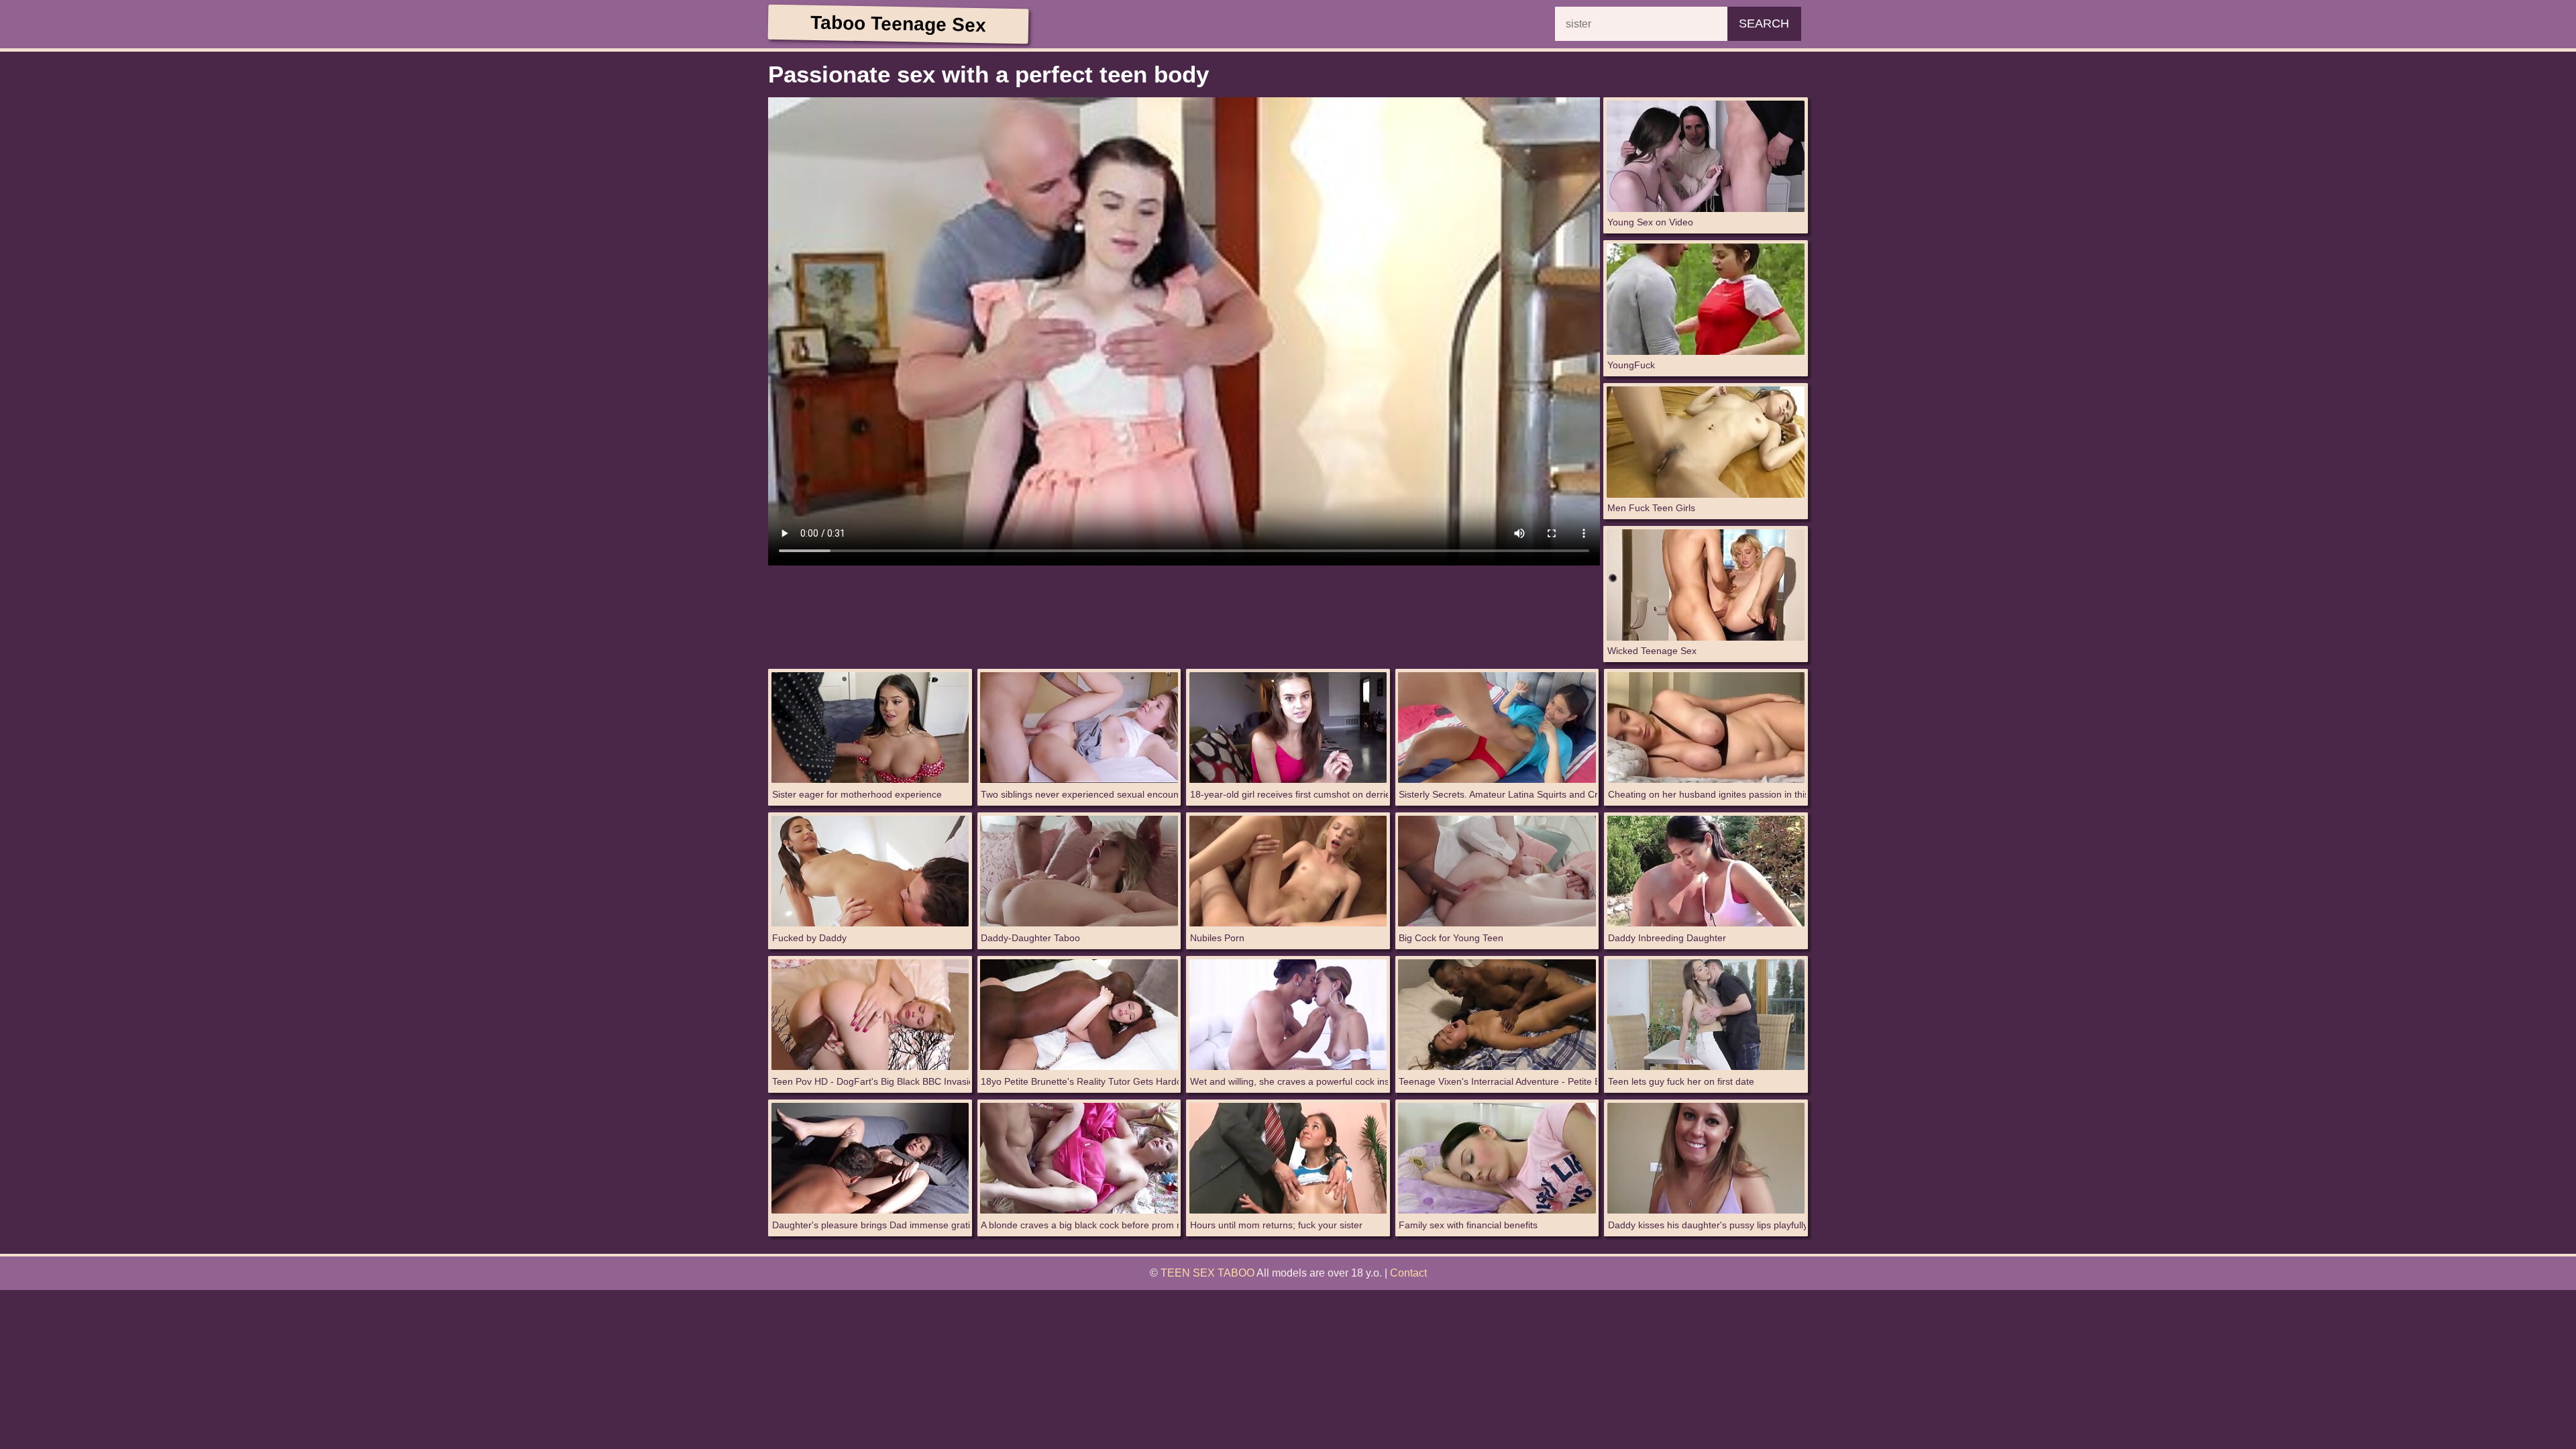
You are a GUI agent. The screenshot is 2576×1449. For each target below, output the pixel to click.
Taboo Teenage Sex (898, 24)
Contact (1408, 1273)
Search (1764, 23)
